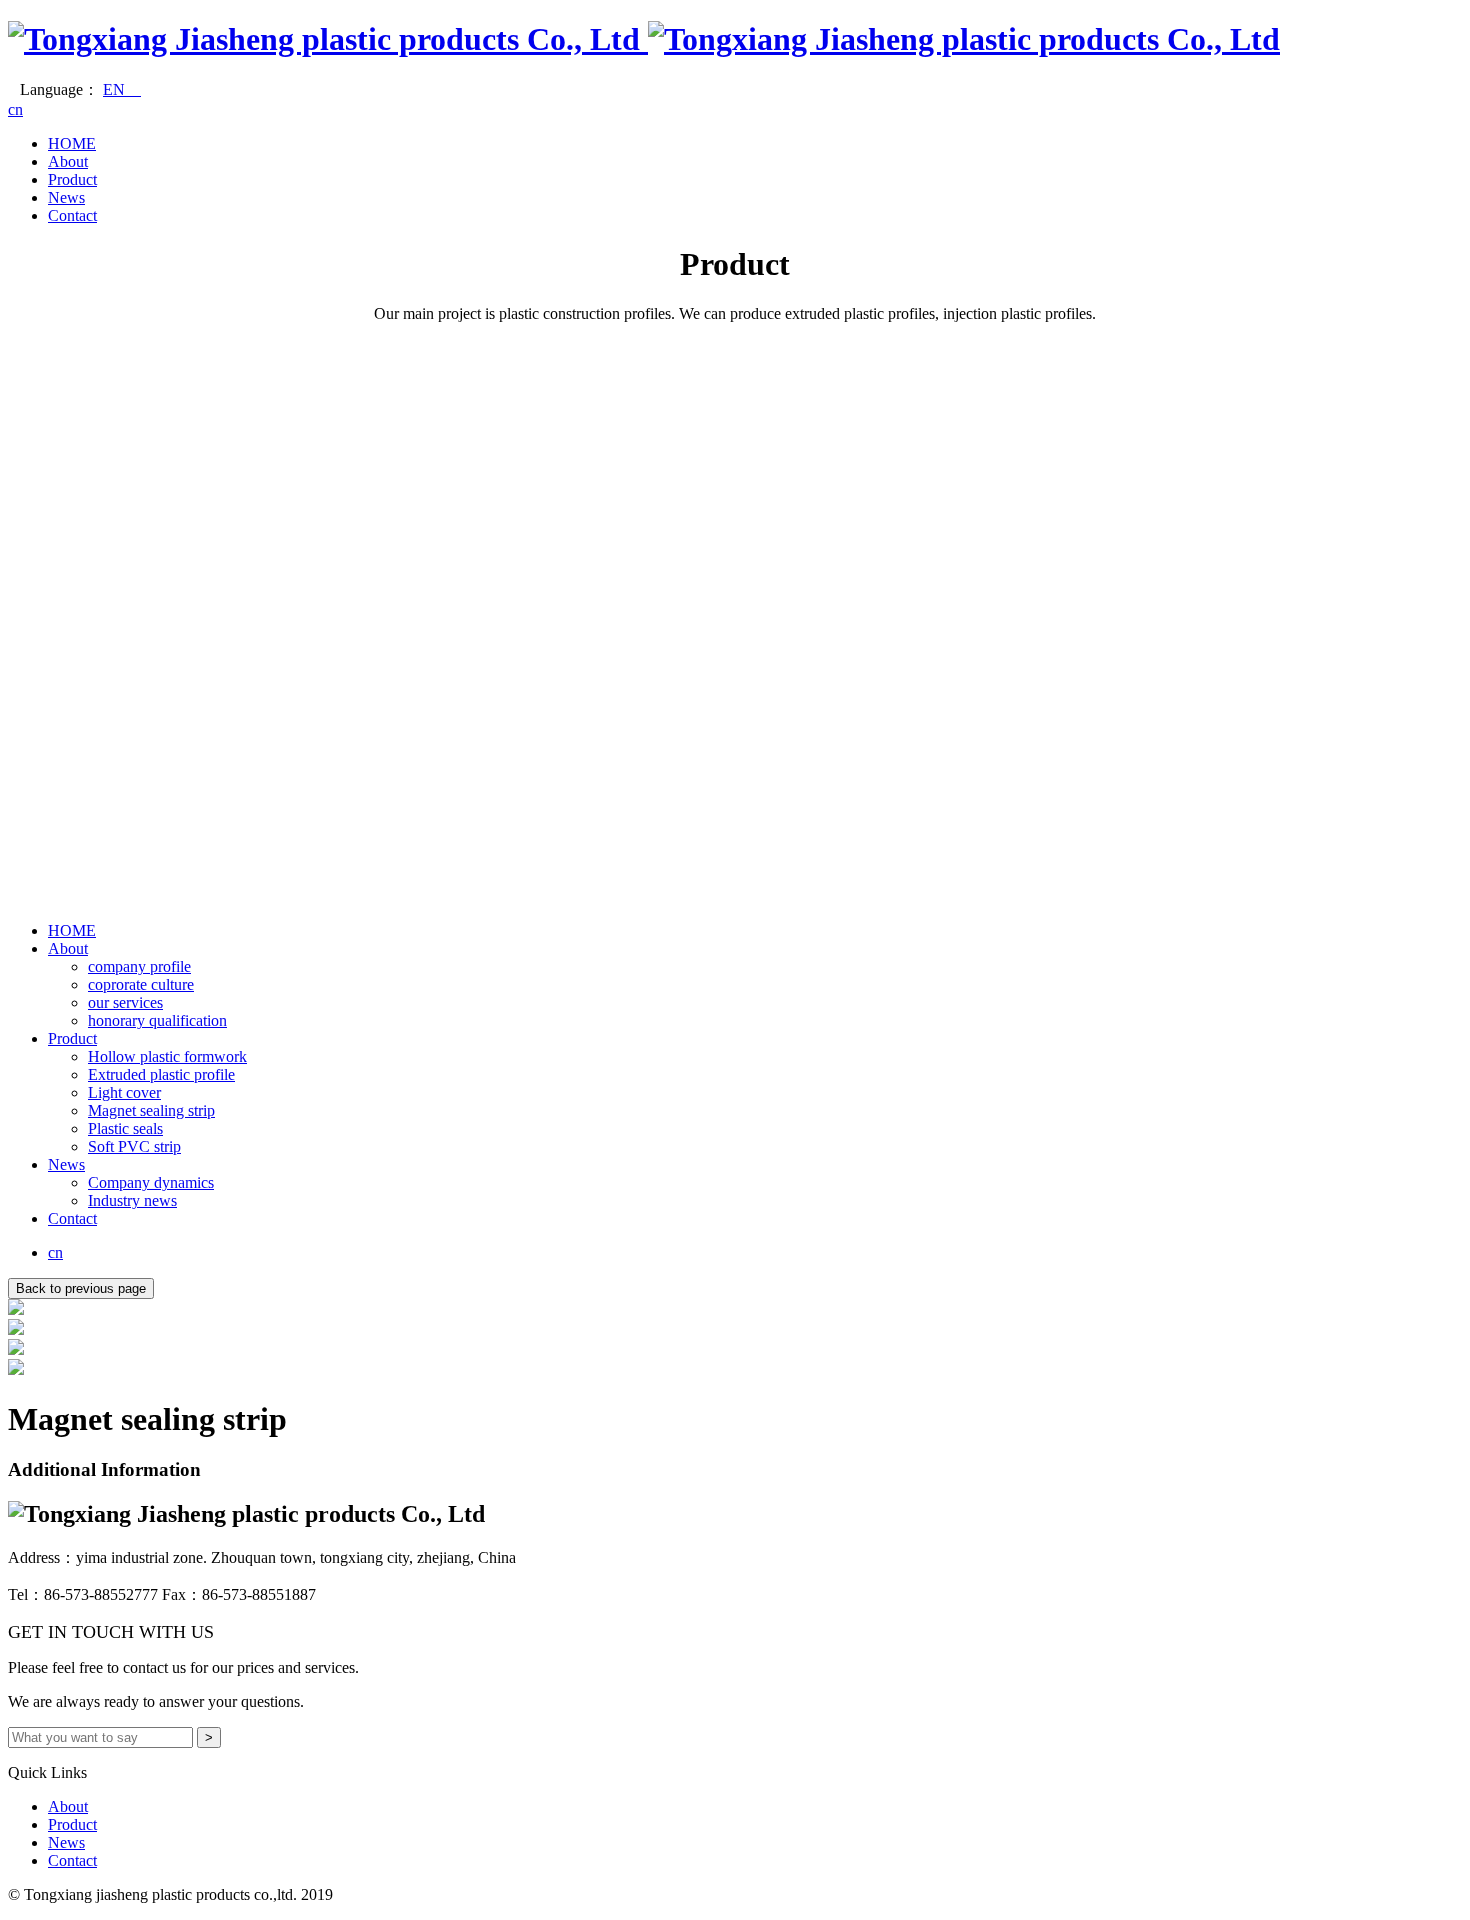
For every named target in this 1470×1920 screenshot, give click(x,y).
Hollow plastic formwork (167, 1056)
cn (15, 109)
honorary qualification (157, 1020)
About (68, 161)
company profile (139, 966)
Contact (72, 215)
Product (72, 179)
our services (125, 1002)
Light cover (124, 1092)
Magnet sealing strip (151, 1110)
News (66, 197)
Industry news (132, 1200)
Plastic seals (125, 1128)
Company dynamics (151, 1182)
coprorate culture (141, 984)
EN (122, 89)
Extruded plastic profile (161, 1074)
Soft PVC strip (134, 1146)
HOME (72, 143)
